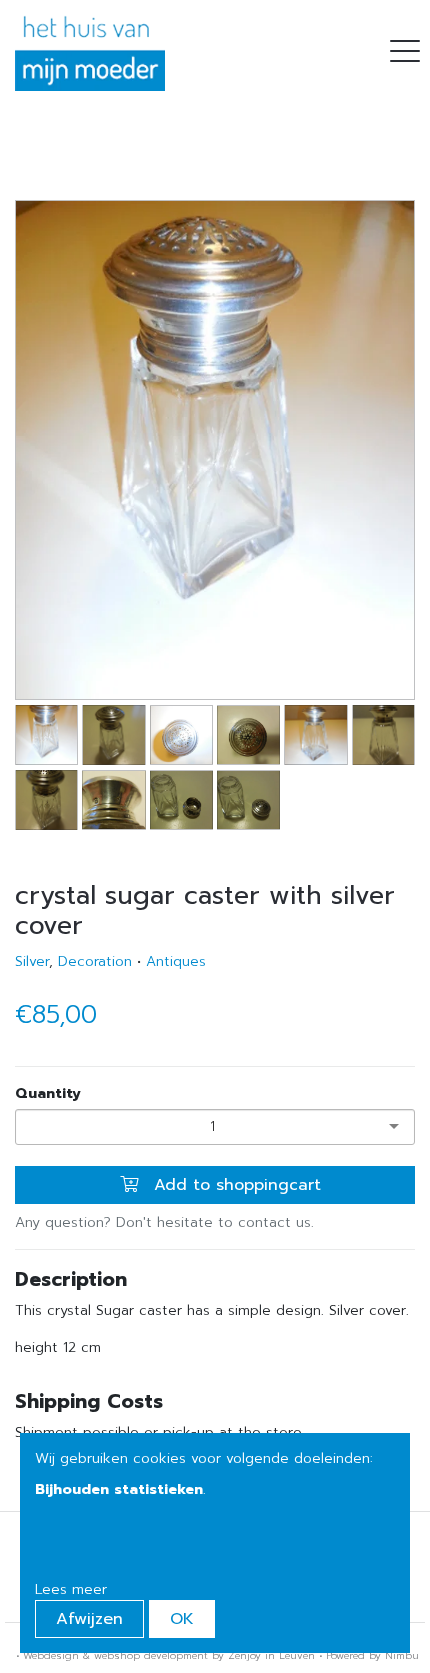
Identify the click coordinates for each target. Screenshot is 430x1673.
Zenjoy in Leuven (271, 1655)
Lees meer (71, 1589)
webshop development (151, 1655)
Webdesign (51, 1655)
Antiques (176, 961)
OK (182, 1619)
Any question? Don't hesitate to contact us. (164, 1222)
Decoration (95, 961)
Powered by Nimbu (372, 1655)
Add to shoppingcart (234, 1185)
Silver (32, 961)
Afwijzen (89, 1619)
